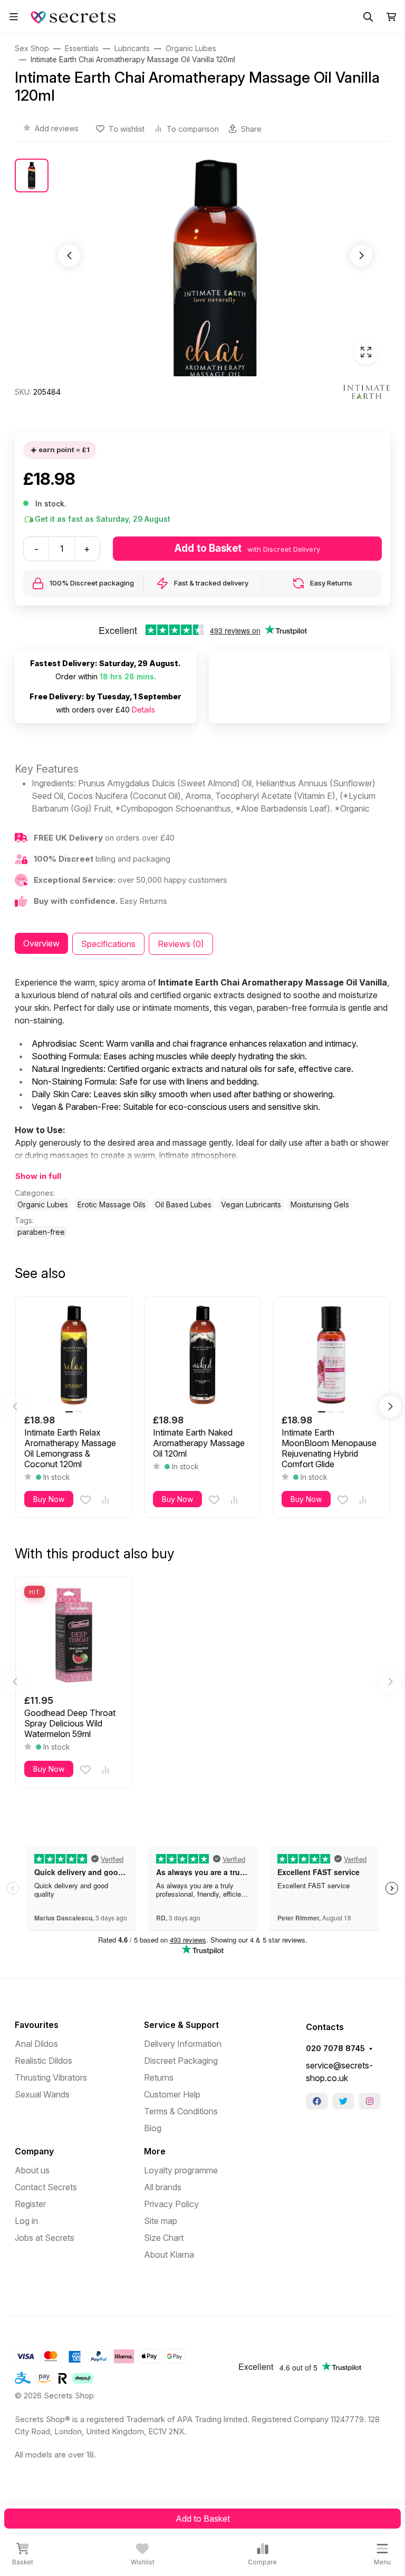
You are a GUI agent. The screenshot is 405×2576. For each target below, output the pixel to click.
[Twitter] (343, 2101)
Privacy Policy (171, 2204)
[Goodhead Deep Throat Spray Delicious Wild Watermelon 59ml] (74, 1635)
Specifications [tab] (108, 944)
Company (34, 2151)
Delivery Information (183, 2044)
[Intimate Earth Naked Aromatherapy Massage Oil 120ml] (202, 1355)
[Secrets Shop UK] (75, 16)
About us (32, 2170)
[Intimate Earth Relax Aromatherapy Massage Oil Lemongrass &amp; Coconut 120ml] (74, 1355)
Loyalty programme (181, 2170)
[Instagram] (370, 2101)
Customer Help (172, 2094)
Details (143, 710)
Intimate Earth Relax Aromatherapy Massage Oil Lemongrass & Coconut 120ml (70, 1448)
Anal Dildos (36, 2044)
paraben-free (41, 1232)
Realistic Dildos (44, 2061)
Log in (26, 2221)
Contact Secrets (46, 2187)
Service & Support (181, 2025)
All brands (163, 2187)
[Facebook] (317, 2101)
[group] (215, 267)
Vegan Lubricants (251, 1204)
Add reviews (57, 128)
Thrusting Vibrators (51, 2077)
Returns (159, 2077)
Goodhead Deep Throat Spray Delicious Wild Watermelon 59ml (70, 1723)
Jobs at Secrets (45, 2238)
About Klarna (169, 2255)
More (155, 2151)
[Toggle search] (368, 17)
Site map (161, 2221)
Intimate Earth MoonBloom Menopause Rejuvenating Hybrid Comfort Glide (329, 1448)
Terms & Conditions (181, 2111)
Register (30, 2204)
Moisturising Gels (320, 1204)
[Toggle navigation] (14, 17)
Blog (153, 2128)
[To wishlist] (85, 1500)
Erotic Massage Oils (112, 1204)
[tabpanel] (202, 1107)
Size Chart (164, 2238)
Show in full (38, 1176)
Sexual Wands (42, 2094)
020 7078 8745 (335, 2048)
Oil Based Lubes (183, 1204)
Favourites (37, 2025)
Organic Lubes (43, 1204)
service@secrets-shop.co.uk (339, 2072)
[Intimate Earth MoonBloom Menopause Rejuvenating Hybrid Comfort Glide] (331, 1355)
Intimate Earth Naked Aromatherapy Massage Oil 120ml (199, 1443)
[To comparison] (105, 1500)
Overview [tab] (41, 943)
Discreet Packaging (181, 2061)
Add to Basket (203, 2519)
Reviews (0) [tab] (181, 944)
